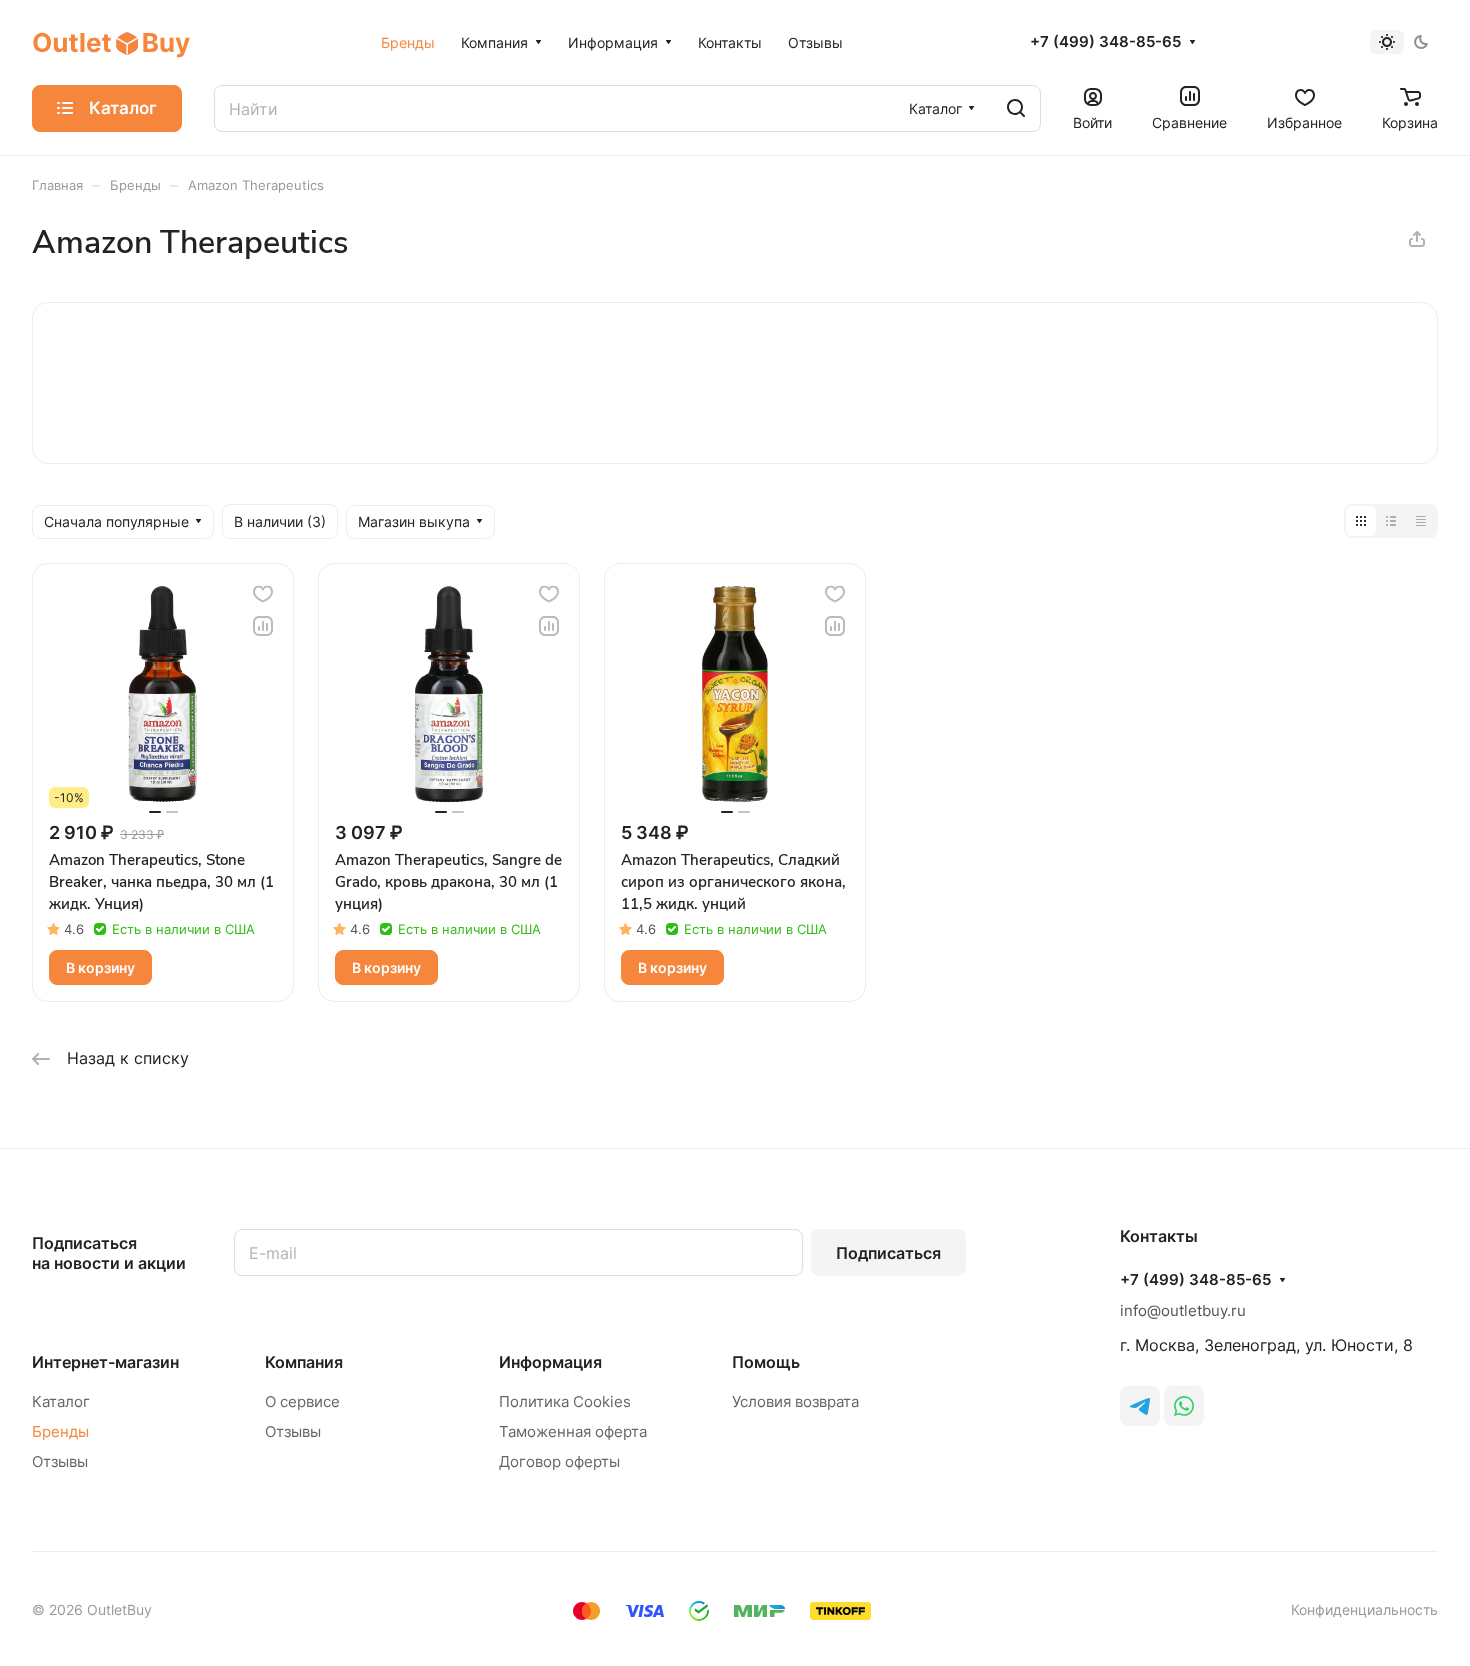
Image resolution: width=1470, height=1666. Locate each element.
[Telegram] (1140, 1406)
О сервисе (302, 1401)
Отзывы (60, 1461)
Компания (304, 1362)
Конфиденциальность (1364, 1609)
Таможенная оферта (573, 1431)
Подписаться (888, 1253)
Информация (550, 1362)
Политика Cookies (565, 1401)
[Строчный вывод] (1391, 521)
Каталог (61, 1401)
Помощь (766, 1362)
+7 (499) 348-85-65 (1105, 42)
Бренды (60, 1431)
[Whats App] (1184, 1406)
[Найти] (1016, 108)
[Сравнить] (263, 626)
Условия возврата (795, 1401)
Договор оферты (559, 1461)
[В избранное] (263, 594)
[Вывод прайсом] (1421, 521)
